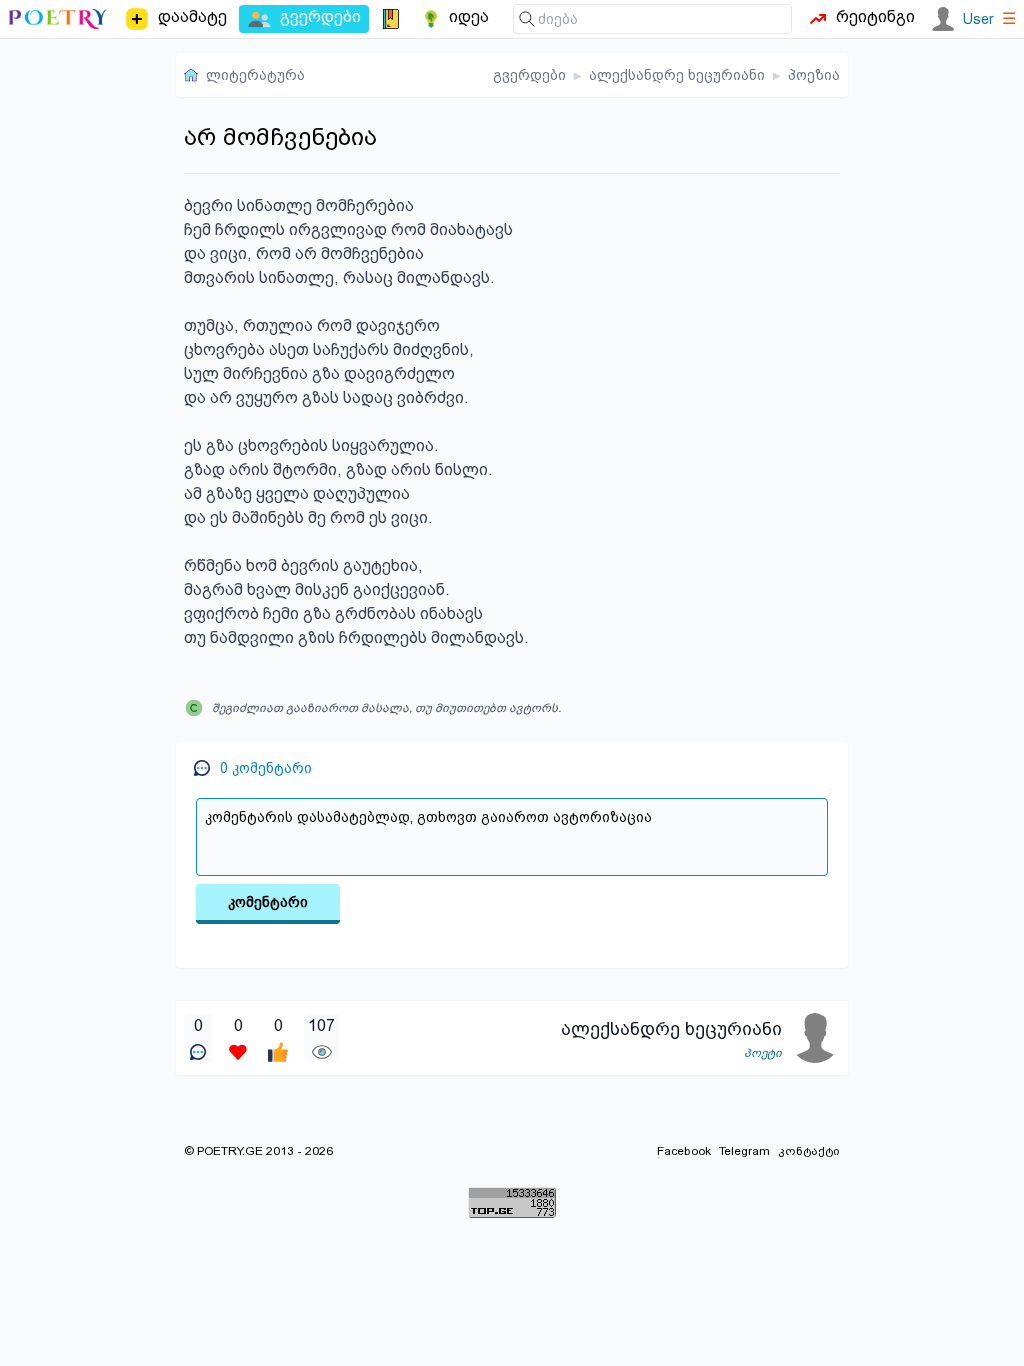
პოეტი (763, 1053)
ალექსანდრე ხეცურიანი (677, 75)
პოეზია (814, 75)
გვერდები (529, 75)
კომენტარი (268, 902)
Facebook (684, 1151)
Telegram (744, 1151)
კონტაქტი (809, 1151)
